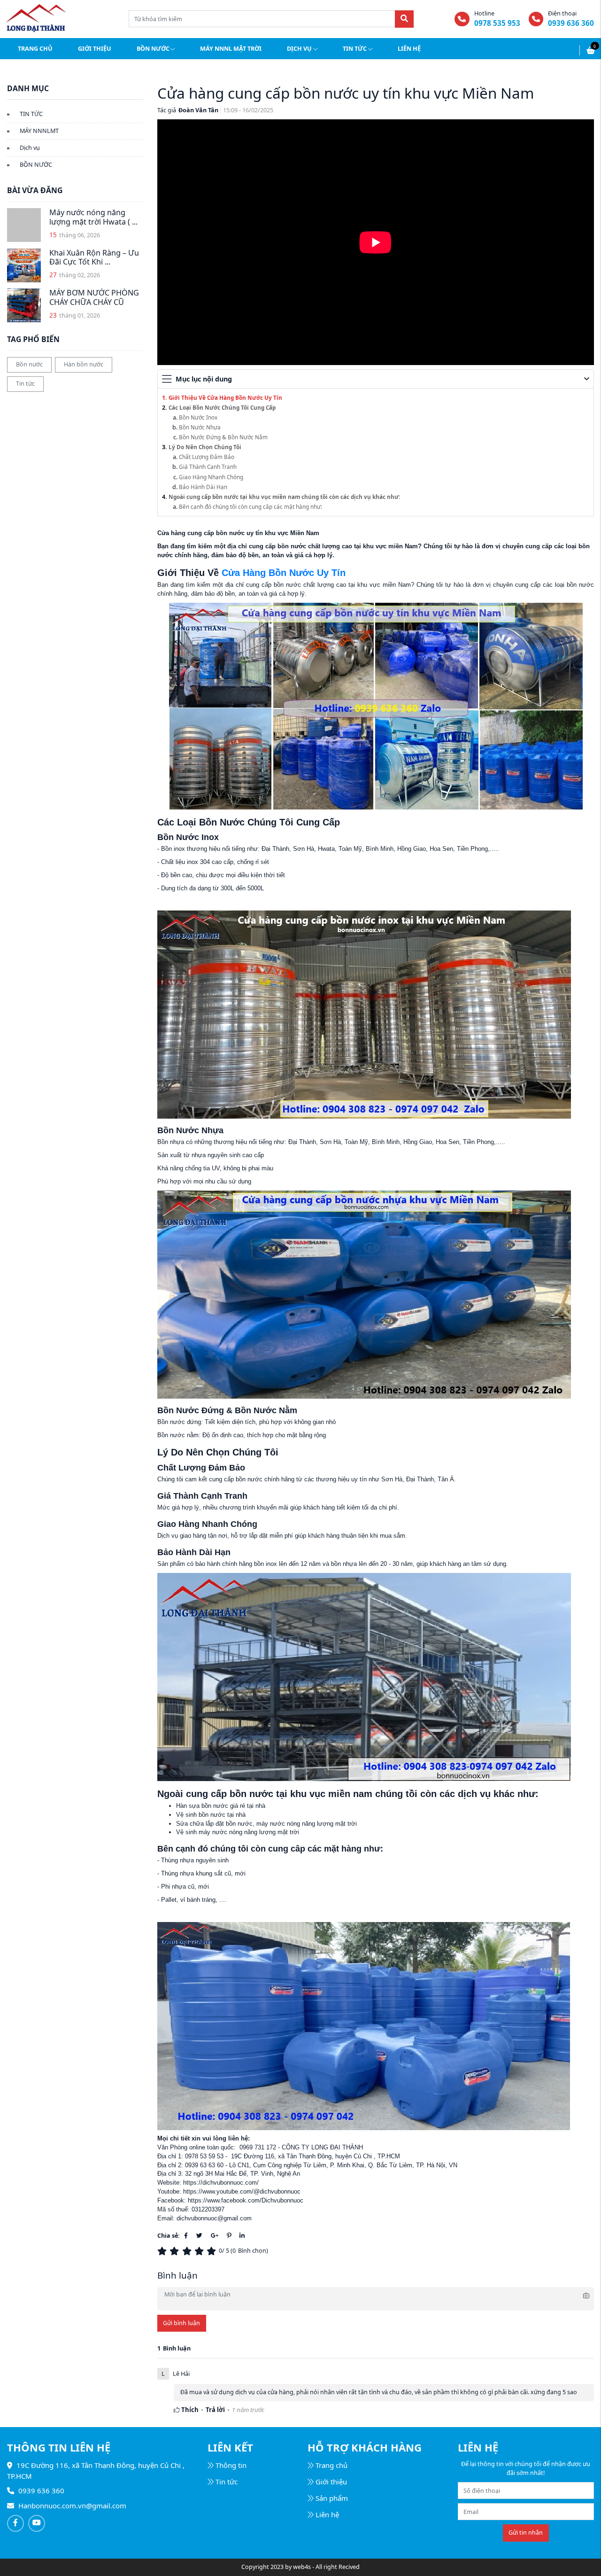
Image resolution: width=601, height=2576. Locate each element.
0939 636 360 (571, 23)
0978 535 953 (497, 23)
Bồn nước (153, 49)
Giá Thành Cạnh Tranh (208, 467)
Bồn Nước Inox (198, 417)
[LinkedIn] (242, 2236)
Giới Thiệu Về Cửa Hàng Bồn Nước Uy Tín (225, 397)
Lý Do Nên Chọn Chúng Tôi (205, 447)
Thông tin (231, 2465)
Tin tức (355, 49)
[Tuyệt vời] (213, 2251)
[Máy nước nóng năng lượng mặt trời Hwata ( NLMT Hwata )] (24, 225)
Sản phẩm (332, 2498)
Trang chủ (35, 49)
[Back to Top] (586, 2544)
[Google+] (215, 2236)
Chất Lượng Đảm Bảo (207, 457)
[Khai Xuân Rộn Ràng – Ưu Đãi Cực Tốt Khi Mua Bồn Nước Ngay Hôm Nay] (24, 265)
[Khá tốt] (200, 2251)
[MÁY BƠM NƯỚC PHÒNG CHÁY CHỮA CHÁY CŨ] (24, 305)
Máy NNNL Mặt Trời (231, 49)
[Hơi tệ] (176, 2251)
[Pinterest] (229, 2236)
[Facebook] (186, 2236)
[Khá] (188, 2251)
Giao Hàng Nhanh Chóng (211, 477)
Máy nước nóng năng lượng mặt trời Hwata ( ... (93, 217)
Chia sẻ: (169, 2236)
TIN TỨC (31, 114)
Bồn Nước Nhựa (200, 427)
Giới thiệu (95, 49)
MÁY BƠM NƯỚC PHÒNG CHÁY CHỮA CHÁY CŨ (94, 297)
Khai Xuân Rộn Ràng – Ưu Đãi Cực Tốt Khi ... (94, 257)
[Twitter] (199, 2236)
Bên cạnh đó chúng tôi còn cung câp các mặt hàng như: (250, 506)
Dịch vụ (299, 49)
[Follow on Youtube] (37, 2523)
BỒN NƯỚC (36, 165)
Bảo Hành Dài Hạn (203, 487)
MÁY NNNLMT (39, 131)
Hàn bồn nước (84, 364)
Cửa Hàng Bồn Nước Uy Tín (284, 573)
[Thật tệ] (163, 2251)
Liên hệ (409, 49)
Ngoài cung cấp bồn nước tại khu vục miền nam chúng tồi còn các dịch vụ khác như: (284, 497)
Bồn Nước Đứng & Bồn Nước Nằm (223, 437)
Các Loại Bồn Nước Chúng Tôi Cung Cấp (222, 407)
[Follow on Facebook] (15, 2523)
